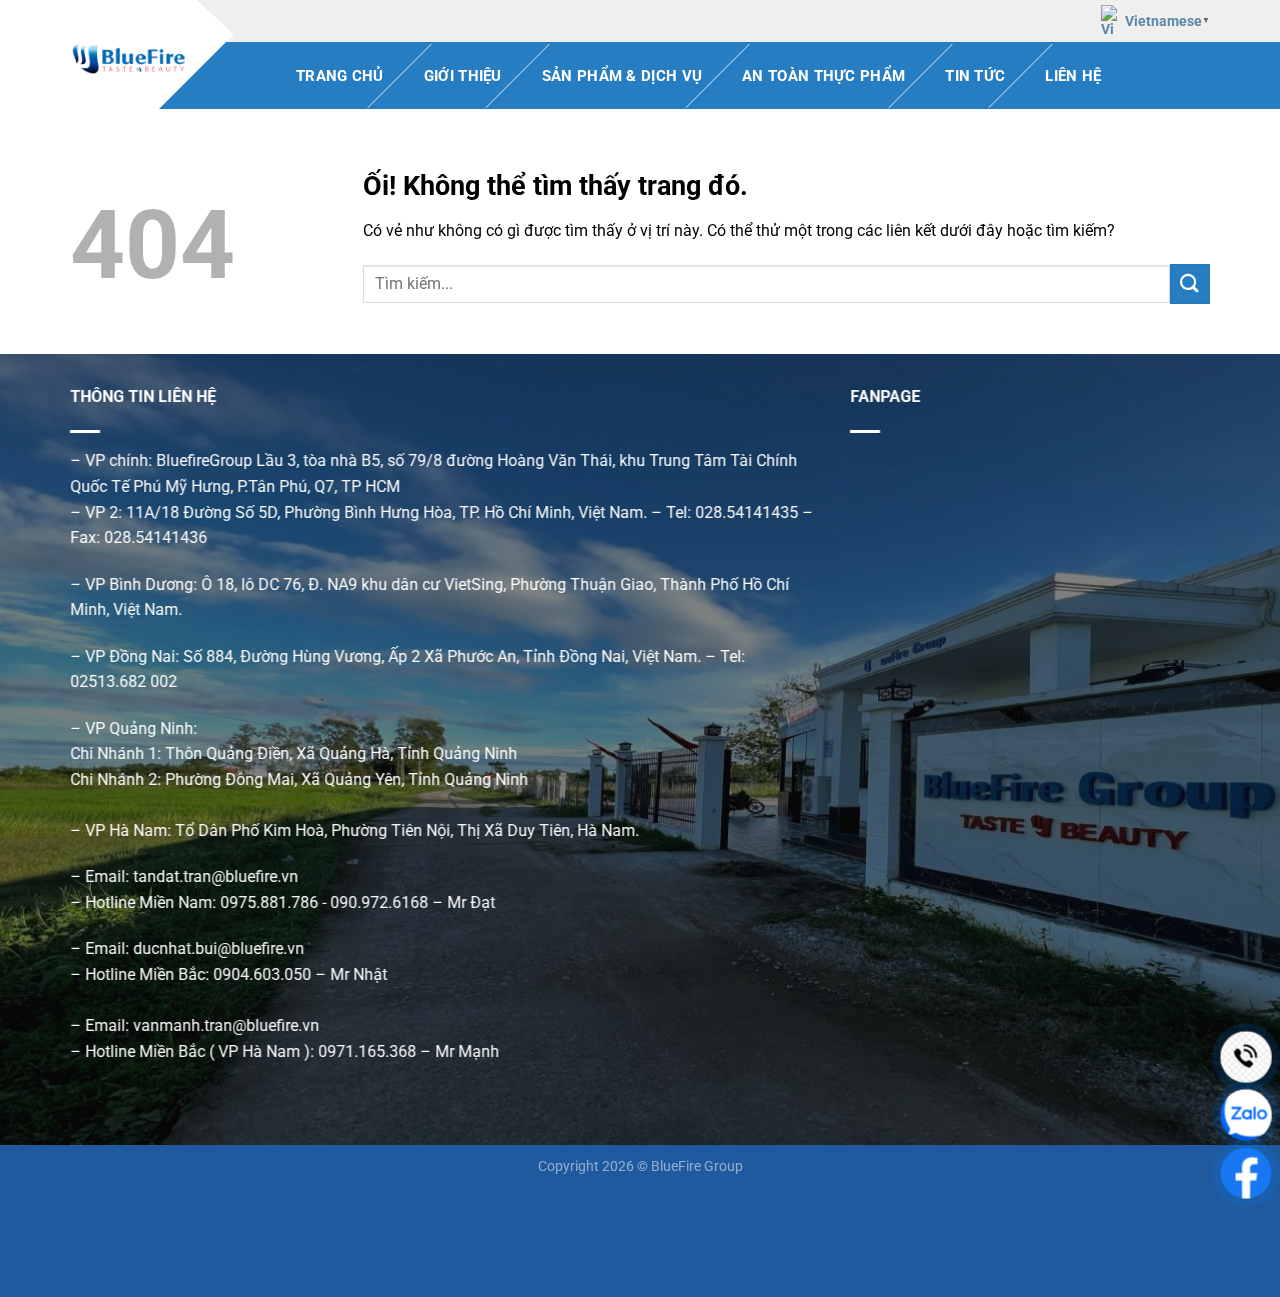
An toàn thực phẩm (823, 76)
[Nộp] (1190, 283)
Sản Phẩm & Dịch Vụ (622, 76)
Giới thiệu (463, 76)
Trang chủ (340, 76)
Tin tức (975, 76)
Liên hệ (1073, 76)
